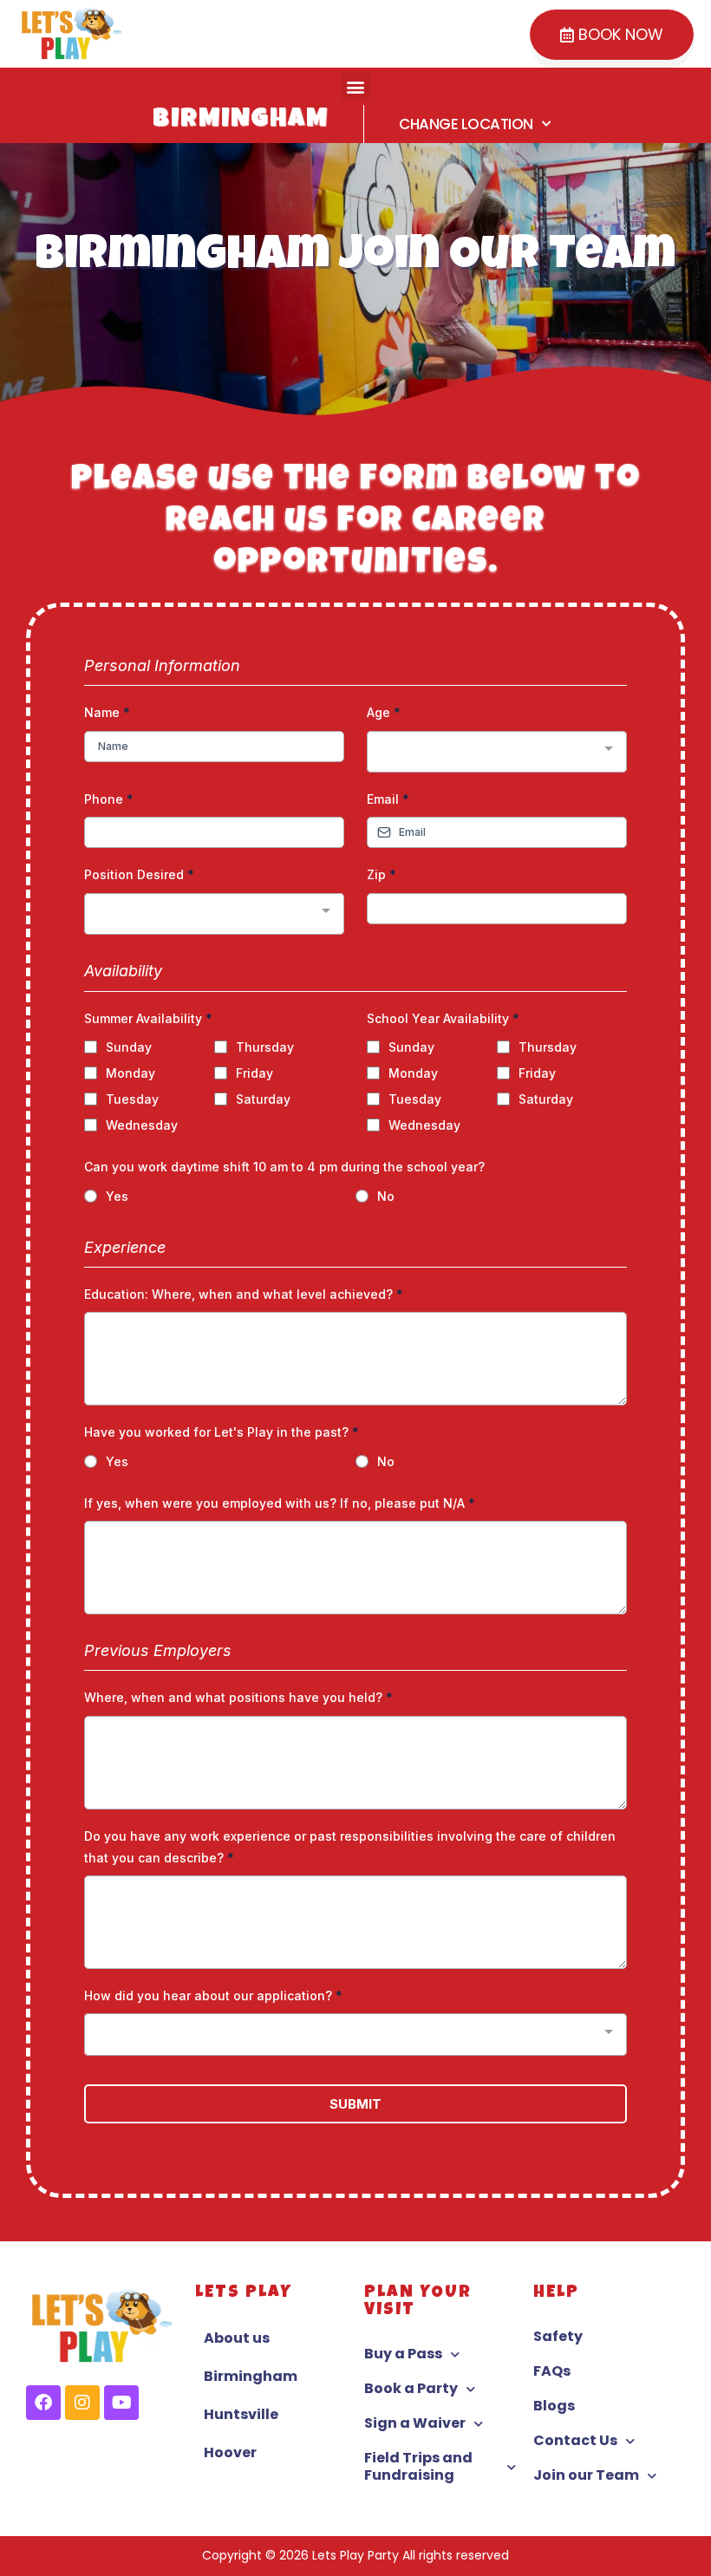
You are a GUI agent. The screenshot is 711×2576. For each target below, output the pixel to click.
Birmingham (251, 2376)
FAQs (552, 2371)
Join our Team (586, 2475)
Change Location (466, 124)
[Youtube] (121, 2403)
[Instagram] (82, 2403)
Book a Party (411, 2388)
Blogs (554, 2406)
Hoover (230, 2452)
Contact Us (575, 2440)
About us (237, 2338)
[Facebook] (43, 2403)
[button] (356, 86)
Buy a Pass (403, 2354)
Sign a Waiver (415, 2423)
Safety (558, 2336)
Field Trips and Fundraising (418, 2466)
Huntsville (241, 2414)
